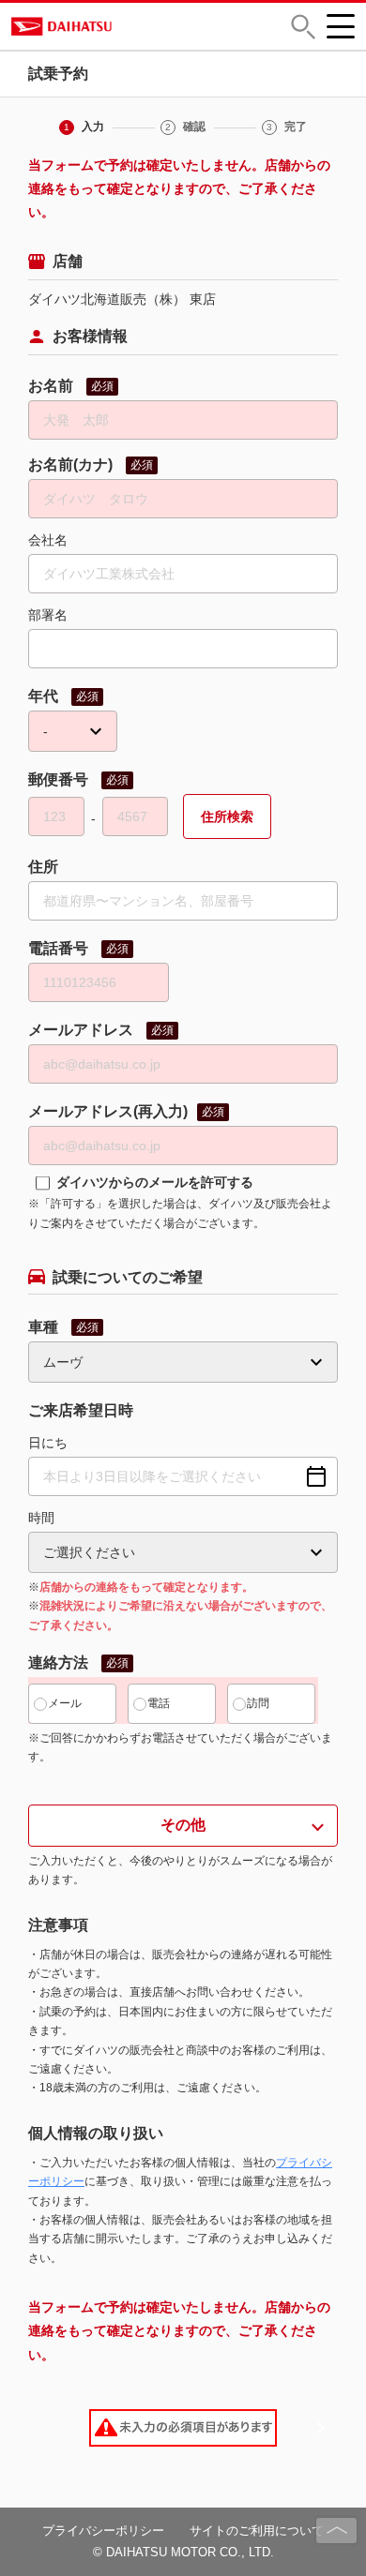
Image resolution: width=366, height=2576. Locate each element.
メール (65, 1703)
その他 (183, 1825)
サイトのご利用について (257, 2531)
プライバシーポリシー (103, 2531)
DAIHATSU (130, 26)
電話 (159, 1703)
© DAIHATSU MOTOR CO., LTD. (183, 2552)
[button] (303, 27)
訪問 (258, 1703)
